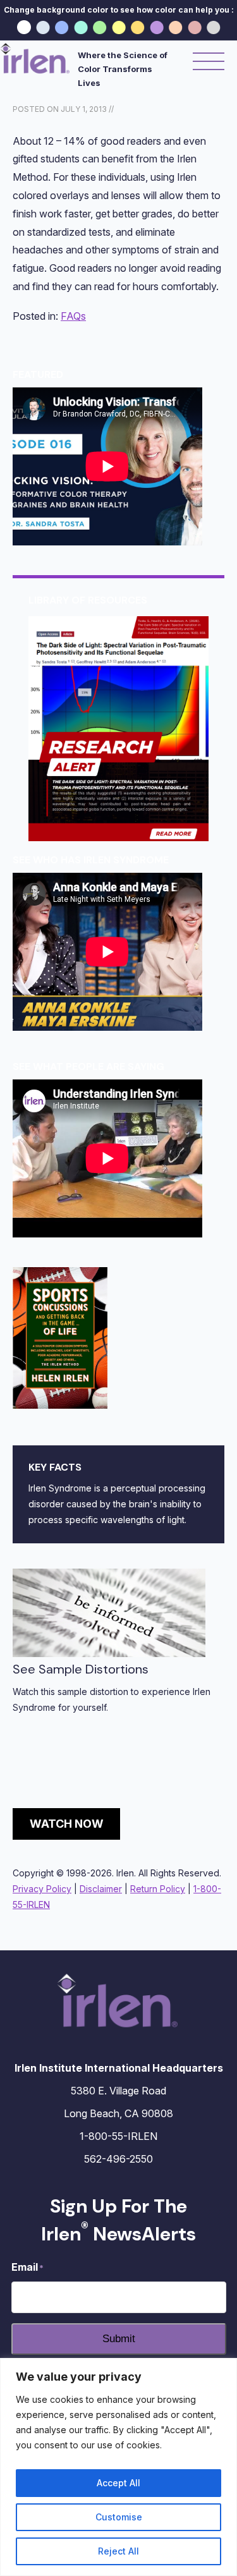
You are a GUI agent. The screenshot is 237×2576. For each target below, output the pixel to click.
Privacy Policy (42, 1889)
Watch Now (67, 1824)
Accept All (118, 2483)
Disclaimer (101, 1889)
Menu (209, 62)
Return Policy (158, 1889)
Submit (119, 2339)
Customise (119, 2517)
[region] (118, 2467)
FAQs (73, 316)
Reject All (118, 2551)
